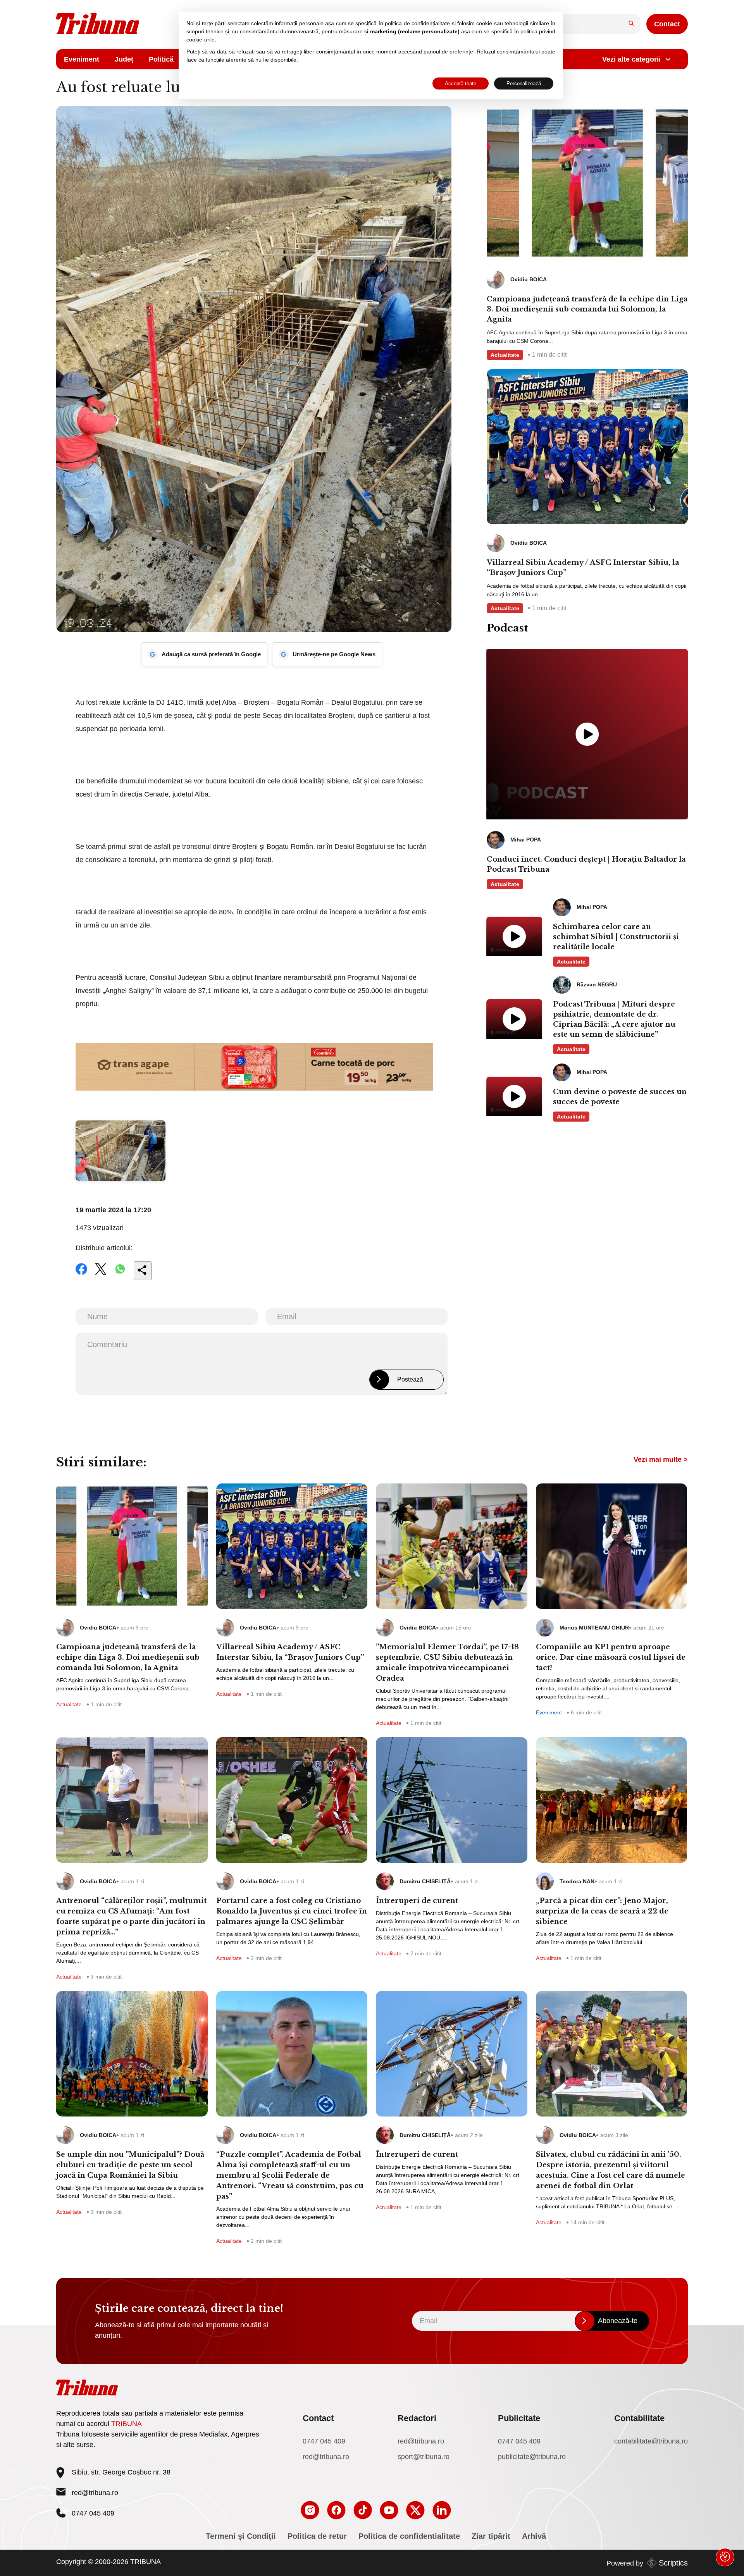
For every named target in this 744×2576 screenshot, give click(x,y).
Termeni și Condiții (241, 2536)
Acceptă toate (461, 83)
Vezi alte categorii (631, 59)
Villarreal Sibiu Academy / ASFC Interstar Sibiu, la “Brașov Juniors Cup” (583, 568)
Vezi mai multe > (661, 1459)
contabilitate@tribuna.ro (651, 2441)
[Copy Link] (143, 1271)
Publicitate (519, 2418)
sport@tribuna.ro (424, 2457)
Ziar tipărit (491, 2536)
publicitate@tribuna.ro (532, 2457)
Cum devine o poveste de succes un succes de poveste (620, 1097)
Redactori (417, 2418)
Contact (667, 24)
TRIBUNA (127, 2424)
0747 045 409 (324, 2441)
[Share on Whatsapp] (120, 1274)
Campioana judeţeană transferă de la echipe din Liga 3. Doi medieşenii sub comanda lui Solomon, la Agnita (587, 309)
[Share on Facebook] (81, 1274)
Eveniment (82, 59)
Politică (161, 59)
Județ (124, 59)
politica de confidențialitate (417, 23)
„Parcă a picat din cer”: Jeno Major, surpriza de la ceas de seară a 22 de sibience (602, 1911)
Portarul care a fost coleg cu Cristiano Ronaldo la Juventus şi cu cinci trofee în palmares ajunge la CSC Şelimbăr (292, 1911)
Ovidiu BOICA (98, 1628)
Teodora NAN (577, 1881)
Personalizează (524, 83)
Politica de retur (317, 2536)
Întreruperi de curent (417, 1901)
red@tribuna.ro (95, 2493)
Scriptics (673, 2563)
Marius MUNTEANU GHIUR (594, 1628)
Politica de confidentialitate (409, 2536)
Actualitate (505, 355)
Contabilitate (639, 2418)
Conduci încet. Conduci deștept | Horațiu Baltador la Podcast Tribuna (586, 864)
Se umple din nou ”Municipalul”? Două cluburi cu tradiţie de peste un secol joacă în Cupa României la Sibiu (130, 2165)
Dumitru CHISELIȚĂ (425, 1881)
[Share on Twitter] (101, 1274)
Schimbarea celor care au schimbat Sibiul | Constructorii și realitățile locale (616, 937)
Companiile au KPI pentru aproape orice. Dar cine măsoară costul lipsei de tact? (611, 1657)
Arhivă (534, 2536)
